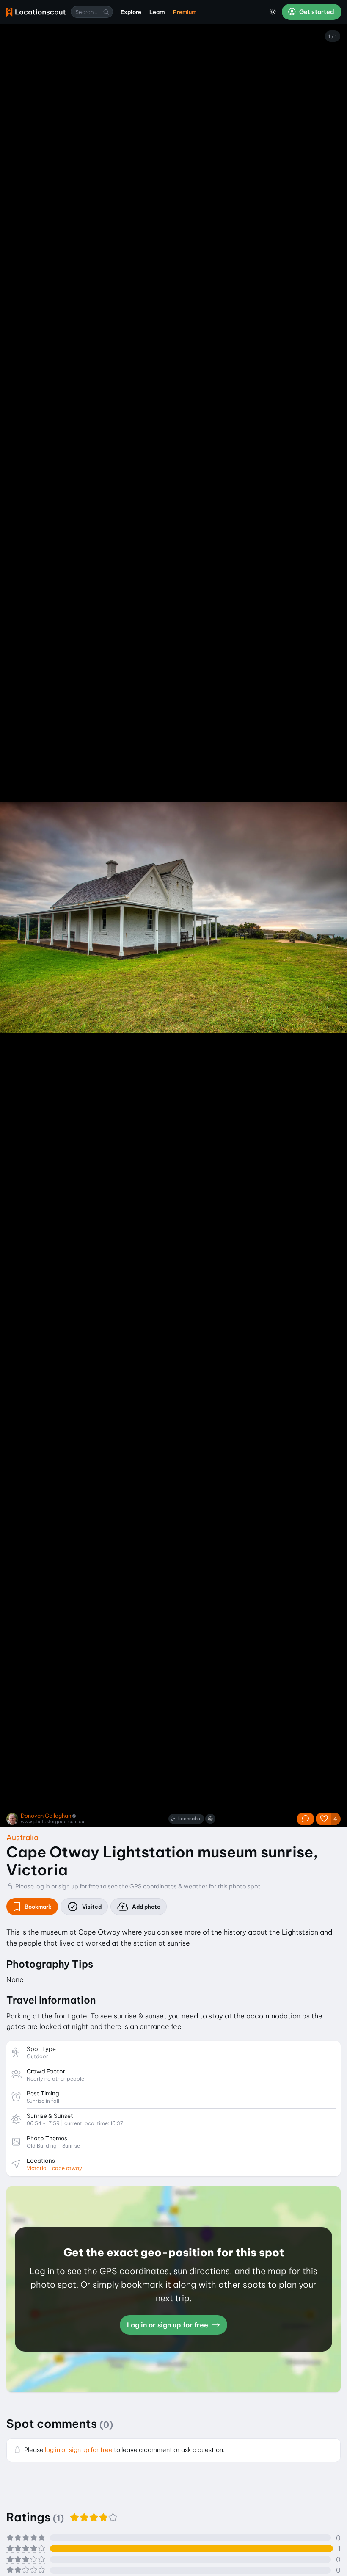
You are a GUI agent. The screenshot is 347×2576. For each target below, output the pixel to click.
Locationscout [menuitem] (36, 12)
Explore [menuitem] (131, 12)
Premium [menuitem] (185, 12)
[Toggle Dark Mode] (273, 12)
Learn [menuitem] (157, 12)
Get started (316, 12)
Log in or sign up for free (168, 2325)
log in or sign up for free (67, 1886)
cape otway (67, 2168)
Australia (22, 1837)
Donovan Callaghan (46, 1816)
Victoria (37, 2168)
